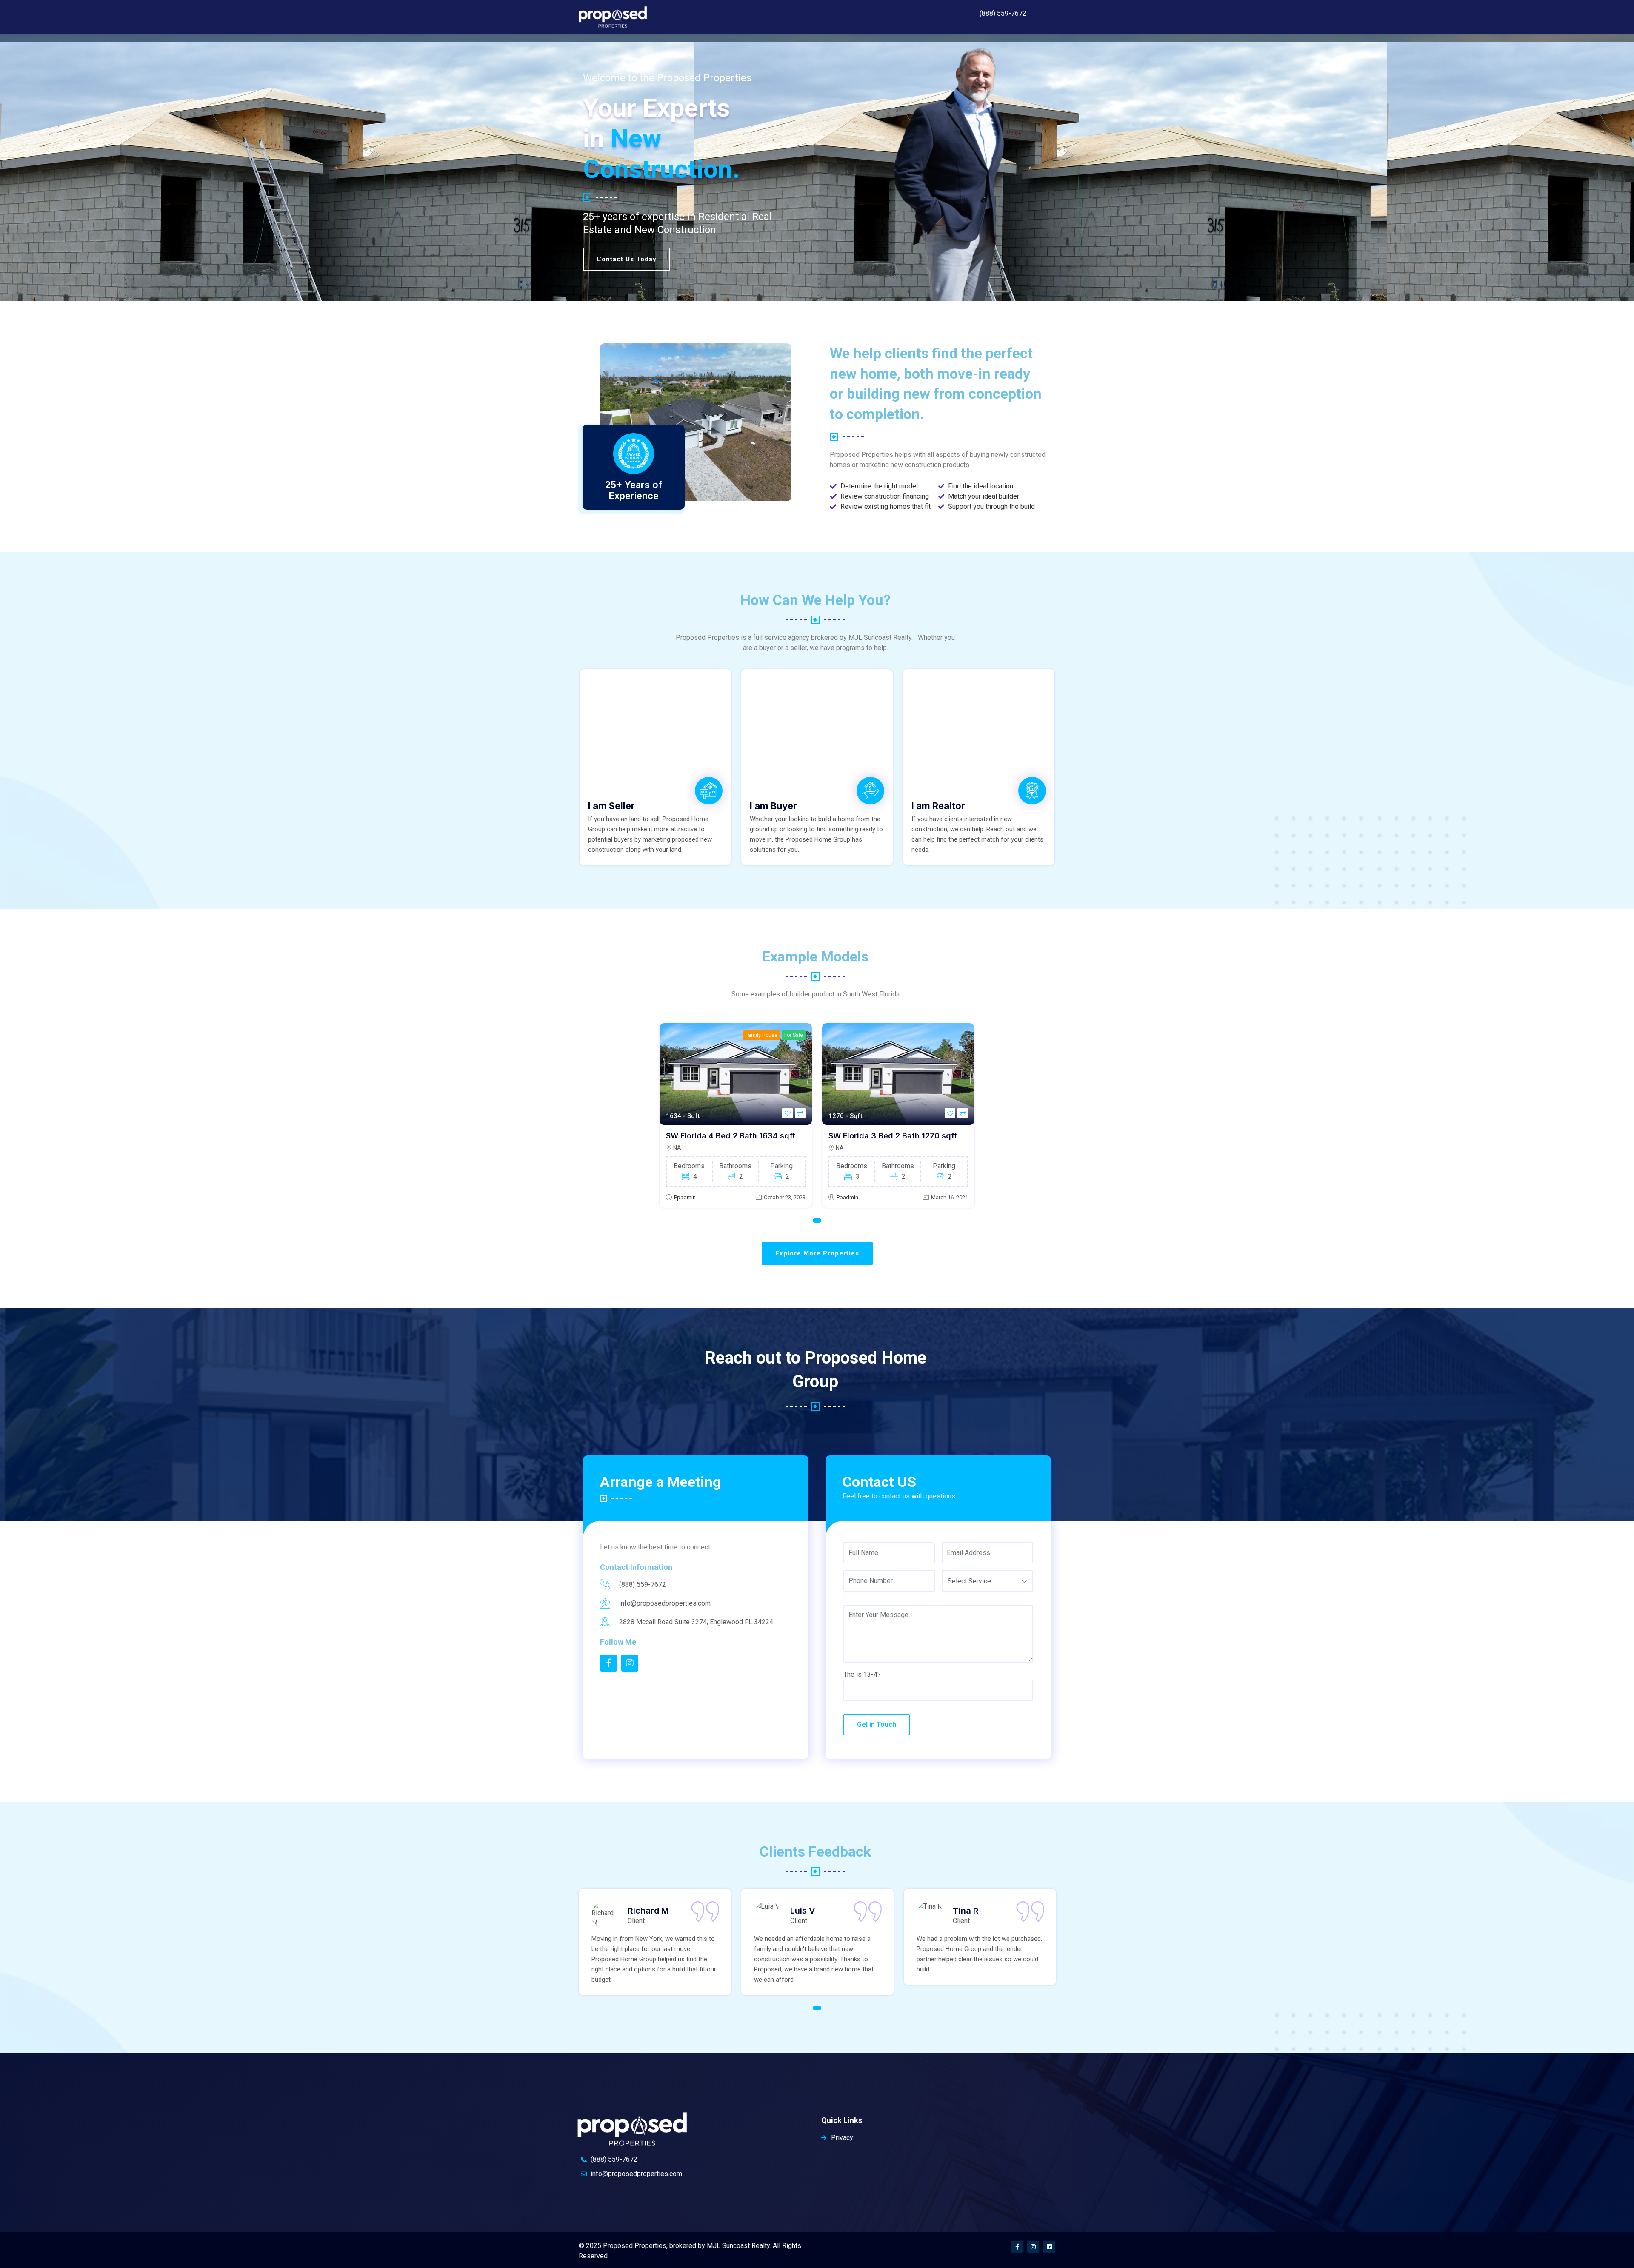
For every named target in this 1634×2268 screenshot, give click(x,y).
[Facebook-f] (1017, 2247)
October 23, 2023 (785, 1197)
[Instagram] (1033, 2247)
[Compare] (800, 1113)
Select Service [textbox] (969, 1581)
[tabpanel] (736, 1115)
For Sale (794, 1035)
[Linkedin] (1049, 2247)
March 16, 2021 (950, 1197)
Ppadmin (685, 1197)
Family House (761, 1035)
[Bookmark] (787, 1113)
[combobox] (987, 1581)
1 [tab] (817, 1221)
